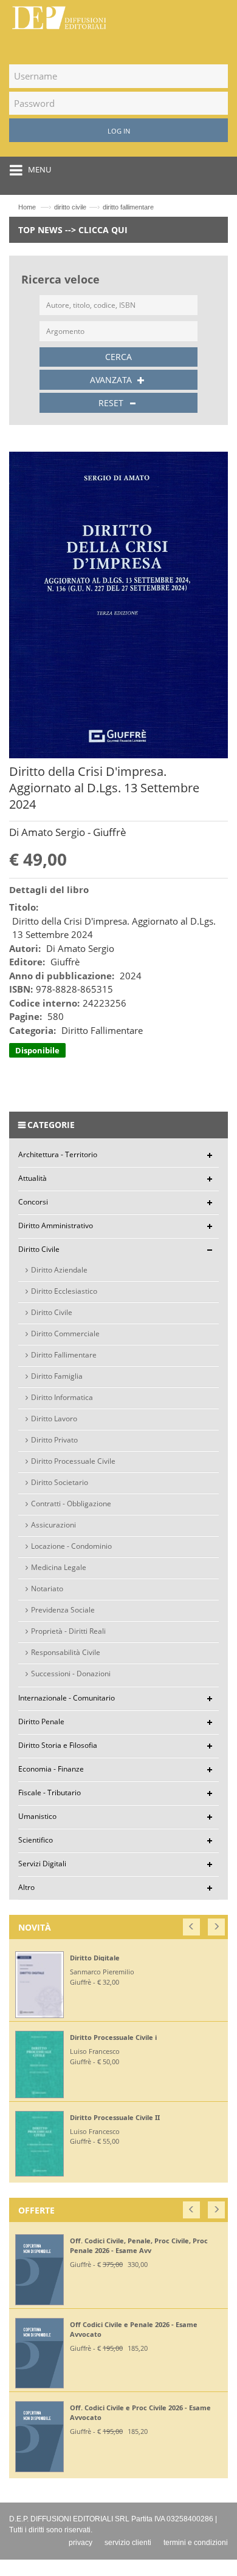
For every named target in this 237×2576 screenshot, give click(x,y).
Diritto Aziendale (59, 1270)
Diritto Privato (54, 1440)
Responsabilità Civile (66, 1652)
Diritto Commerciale (65, 1334)
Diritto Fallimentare (64, 1355)
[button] (192, 1924)
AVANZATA (112, 380)
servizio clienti (128, 2543)
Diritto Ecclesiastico (64, 1291)
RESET (112, 403)
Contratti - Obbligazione (71, 1504)
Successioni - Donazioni (71, 1674)
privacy (81, 2543)
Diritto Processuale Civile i (113, 2037)
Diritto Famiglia (57, 1376)
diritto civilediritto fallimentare (104, 207)
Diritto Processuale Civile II (115, 2117)
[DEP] (59, 15)
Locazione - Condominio (71, 1546)
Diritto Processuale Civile (73, 1461)
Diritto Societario (60, 1482)
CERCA (118, 357)
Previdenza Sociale (63, 1610)
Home (27, 207)
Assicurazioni (53, 1525)
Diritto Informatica (62, 1397)
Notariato (47, 1589)
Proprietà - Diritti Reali (68, 1631)
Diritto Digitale (95, 1958)
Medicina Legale (59, 1567)
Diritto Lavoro (54, 1419)
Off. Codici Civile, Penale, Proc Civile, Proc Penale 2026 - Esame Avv (139, 2245)
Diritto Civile (52, 1312)
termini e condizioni (196, 2543)
